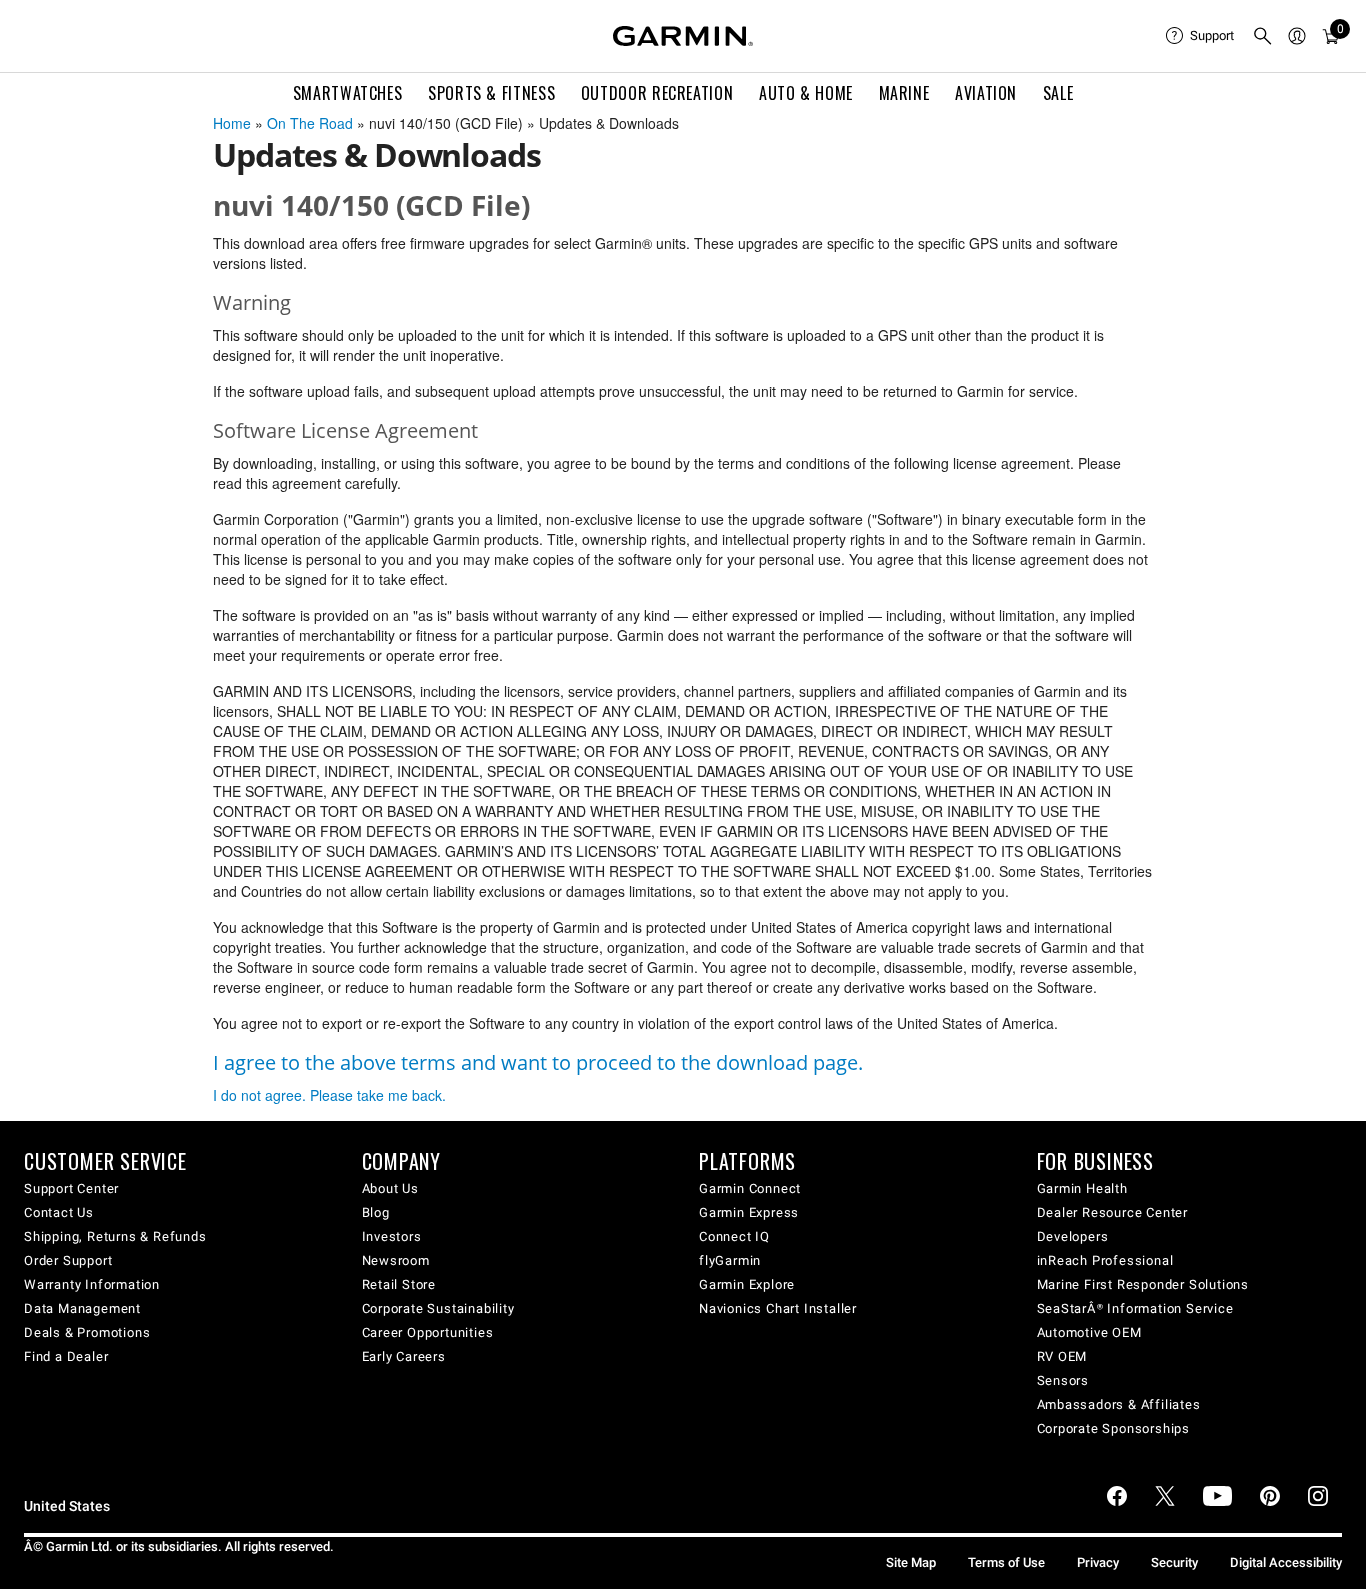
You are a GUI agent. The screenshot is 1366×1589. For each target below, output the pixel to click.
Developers (1073, 1236)
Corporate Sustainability (438, 1308)
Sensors (1063, 1380)
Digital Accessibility (1286, 1562)
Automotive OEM (1089, 1332)
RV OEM (1062, 1356)
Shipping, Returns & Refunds (115, 1236)
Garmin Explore (747, 1284)
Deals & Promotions (87, 1332)
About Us (390, 1188)
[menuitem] (1201, 36)
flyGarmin (730, 1260)
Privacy (1098, 1562)
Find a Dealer (66, 1356)
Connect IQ (734, 1236)
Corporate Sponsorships (1114, 1428)
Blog (376, 1212)
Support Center (71, 1188)
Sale (1058, 93)
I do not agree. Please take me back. (329, 1095)
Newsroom (396, 1260)
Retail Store (399, 1284)
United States (67, 1506)
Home (232, 123)
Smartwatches (348, 93)
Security (1174, 1562)
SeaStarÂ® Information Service (1135, 1308)
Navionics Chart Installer (778, 1308)
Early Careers (404, 1356)
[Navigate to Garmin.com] (683, 36)
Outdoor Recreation (657, 93)
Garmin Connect (750, 1188)
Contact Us (59, 1212)
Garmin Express (749, 1212)
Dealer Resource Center (1113, 1212)
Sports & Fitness (491, 93)
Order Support (68, 1260)
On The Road (310, 123)
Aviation (986, 93)
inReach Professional (1105, 1260)
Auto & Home (806, 93)
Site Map (911, 1562)
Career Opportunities (428, 1332)
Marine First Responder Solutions (1143, 1284)
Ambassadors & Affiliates (1119, 1404)
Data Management (82, 1308)
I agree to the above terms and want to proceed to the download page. (538, 1062)
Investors (392, 1236)
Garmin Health (1082, 1188)
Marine (904, 93)
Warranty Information (92, 1284)
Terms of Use (1006, 1562)
